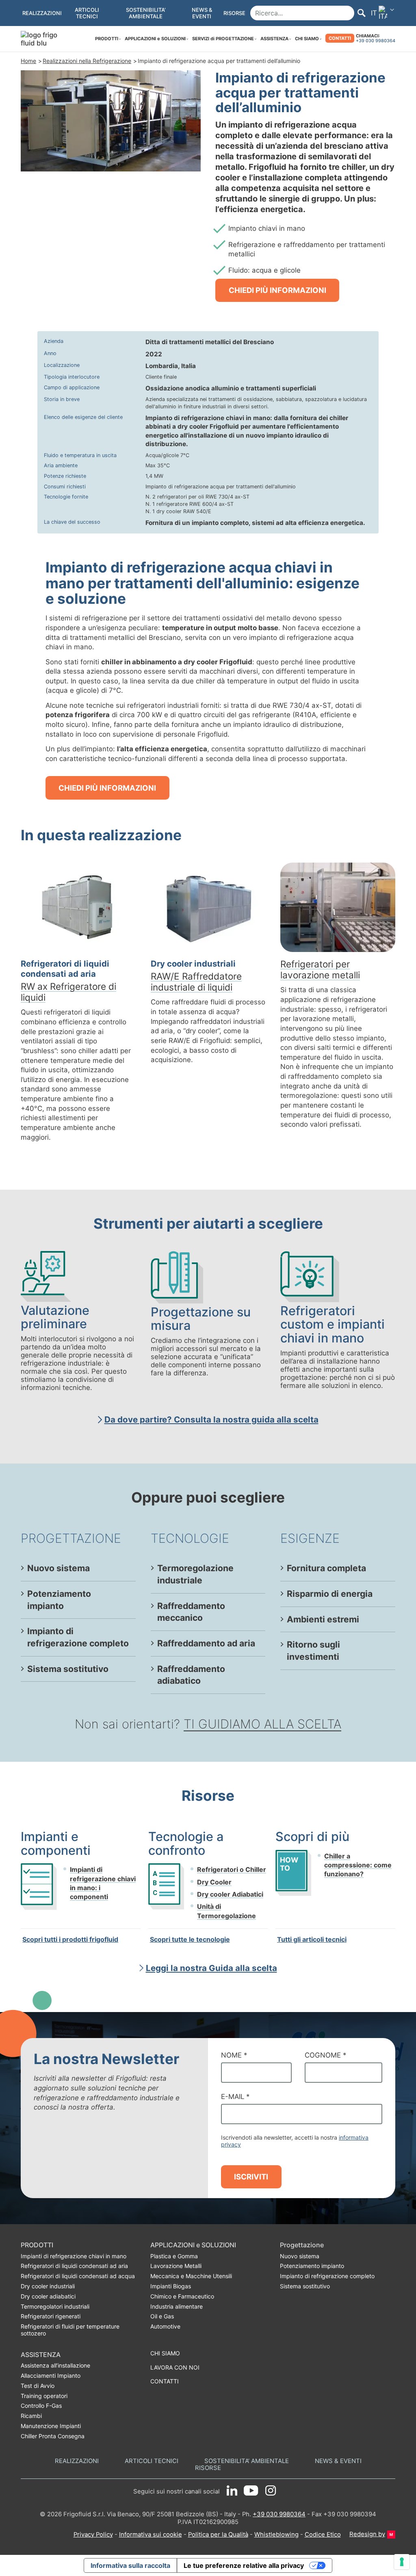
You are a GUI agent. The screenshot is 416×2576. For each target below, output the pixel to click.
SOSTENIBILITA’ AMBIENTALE (247, 2461)
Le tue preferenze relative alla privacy (244, 2565)
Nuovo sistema (58, 1568)
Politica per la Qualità (218, 2535)
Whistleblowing (276, 2535)
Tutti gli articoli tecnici (312, 1939)
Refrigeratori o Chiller (232, 1869)
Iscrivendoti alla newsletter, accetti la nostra (295, 2141)
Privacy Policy (93, 2535)
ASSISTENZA (274, 39)
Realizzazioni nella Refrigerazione (87, 61)
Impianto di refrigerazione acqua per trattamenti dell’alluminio (219, 61)
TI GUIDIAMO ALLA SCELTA (262, 1724)
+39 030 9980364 (376, 41)
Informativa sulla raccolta (130, 2565)
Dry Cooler (214, 1882)
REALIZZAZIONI (77, 2461)
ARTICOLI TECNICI (152, 2461)
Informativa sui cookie (151, 2535)
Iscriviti (251, 2177)
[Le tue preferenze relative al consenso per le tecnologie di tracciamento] (402, 2562)
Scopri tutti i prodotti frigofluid (70, 1939)
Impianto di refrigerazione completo (78, 1637)
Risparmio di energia (330, 1594)
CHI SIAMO (307, 39)
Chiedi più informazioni (277, 290)
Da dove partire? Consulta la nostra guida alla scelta (211, 1419)
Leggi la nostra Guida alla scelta (211, 1968)
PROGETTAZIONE (71, 1538)
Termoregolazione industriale (195, 1574)
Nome (234, 2055)
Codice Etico (323, 2535)
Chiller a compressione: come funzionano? (358, 1865)
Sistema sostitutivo (68, 1669)
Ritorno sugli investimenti (313, 1650)
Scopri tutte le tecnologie (190, 1939)
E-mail (235, 2097)
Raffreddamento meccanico (191, 1612)
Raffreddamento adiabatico (191, 1675)
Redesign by (367, 2534)
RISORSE (208, 2468)
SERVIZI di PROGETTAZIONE (223, 39)
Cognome (325, 2055)
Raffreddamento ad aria (206, 1643)
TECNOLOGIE (190, 1538)
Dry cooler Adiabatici (230, 1894)
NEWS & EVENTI (338, 2461)
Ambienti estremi (323, 1619)
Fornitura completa (326, 1568)
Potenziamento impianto (59, 1600)
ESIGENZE (310, 1538)
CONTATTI (340, 38)
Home (28, 61)
